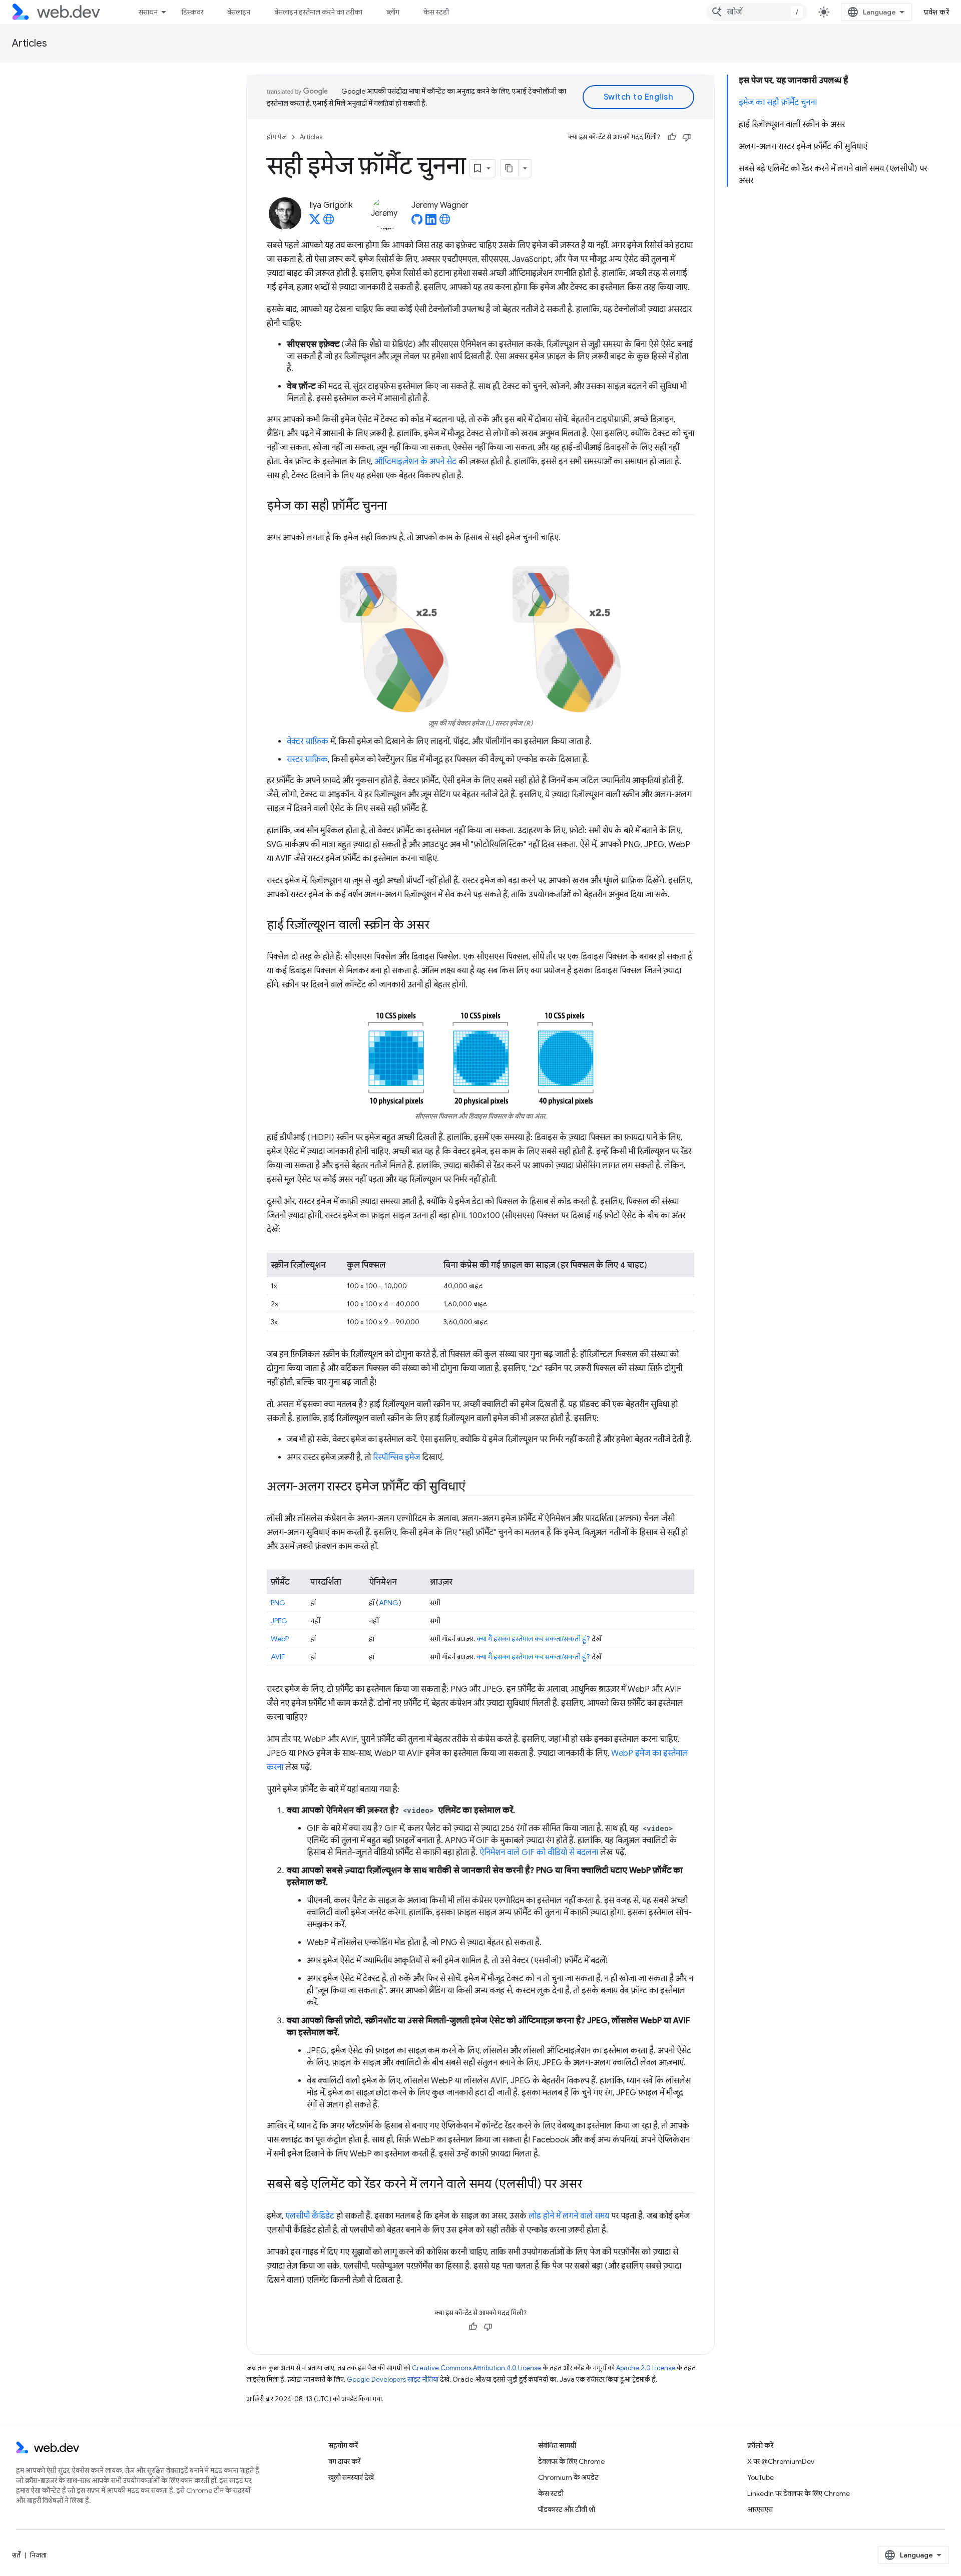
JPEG (279, 1621)
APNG (389, 1603)
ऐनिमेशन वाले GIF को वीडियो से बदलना (539, 1853)
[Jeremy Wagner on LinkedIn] (431, 222)
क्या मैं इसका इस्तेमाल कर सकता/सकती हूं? (533, 1639)
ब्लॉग (393, 12)
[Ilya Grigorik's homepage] (329, 222)
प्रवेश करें (936, 12)
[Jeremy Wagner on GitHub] (417, 222)
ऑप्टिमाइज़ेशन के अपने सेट (415, 462)
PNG (278, 1603)
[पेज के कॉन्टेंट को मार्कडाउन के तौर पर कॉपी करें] (510, 168)
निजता (38, 2555)
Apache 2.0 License (646, 2368)
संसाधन (148, 12)
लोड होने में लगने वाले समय (569, 2216)
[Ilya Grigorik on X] (315, 222)
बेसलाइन (239, 12)
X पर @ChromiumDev (781, 2461)
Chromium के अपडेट (568, 2477)
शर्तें (16, 2555)
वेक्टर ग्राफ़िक (308, 742)
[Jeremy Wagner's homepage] (445, 222)
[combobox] (757, 12)
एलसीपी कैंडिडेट (310, 2216)
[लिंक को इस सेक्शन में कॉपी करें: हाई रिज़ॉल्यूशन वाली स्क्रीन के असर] (438, 926)
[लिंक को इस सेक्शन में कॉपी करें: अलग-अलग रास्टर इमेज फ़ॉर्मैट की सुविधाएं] (474, 1488)
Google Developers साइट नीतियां (393, 2379)
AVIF (278, 1657)
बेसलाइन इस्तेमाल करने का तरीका (318, 12)
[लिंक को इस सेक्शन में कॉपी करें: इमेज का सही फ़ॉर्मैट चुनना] (396, 507)
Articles (30, 43)
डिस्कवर (192, 12)
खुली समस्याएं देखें (351, 2477)
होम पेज (277, 137)
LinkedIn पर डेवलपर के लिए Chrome (799, 2493)
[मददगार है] (672, 137)
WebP (280, 1639)
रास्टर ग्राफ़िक (307, 760)
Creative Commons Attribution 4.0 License (476, 2368)
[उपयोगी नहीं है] (687, 137)
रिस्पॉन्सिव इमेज (396, 1457)
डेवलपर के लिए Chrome (571, 2461)
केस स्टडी (436, 12)
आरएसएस (760, 2509)
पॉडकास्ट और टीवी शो (567, 2509)
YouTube (761, 2477)
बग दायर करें (344, 2461)
